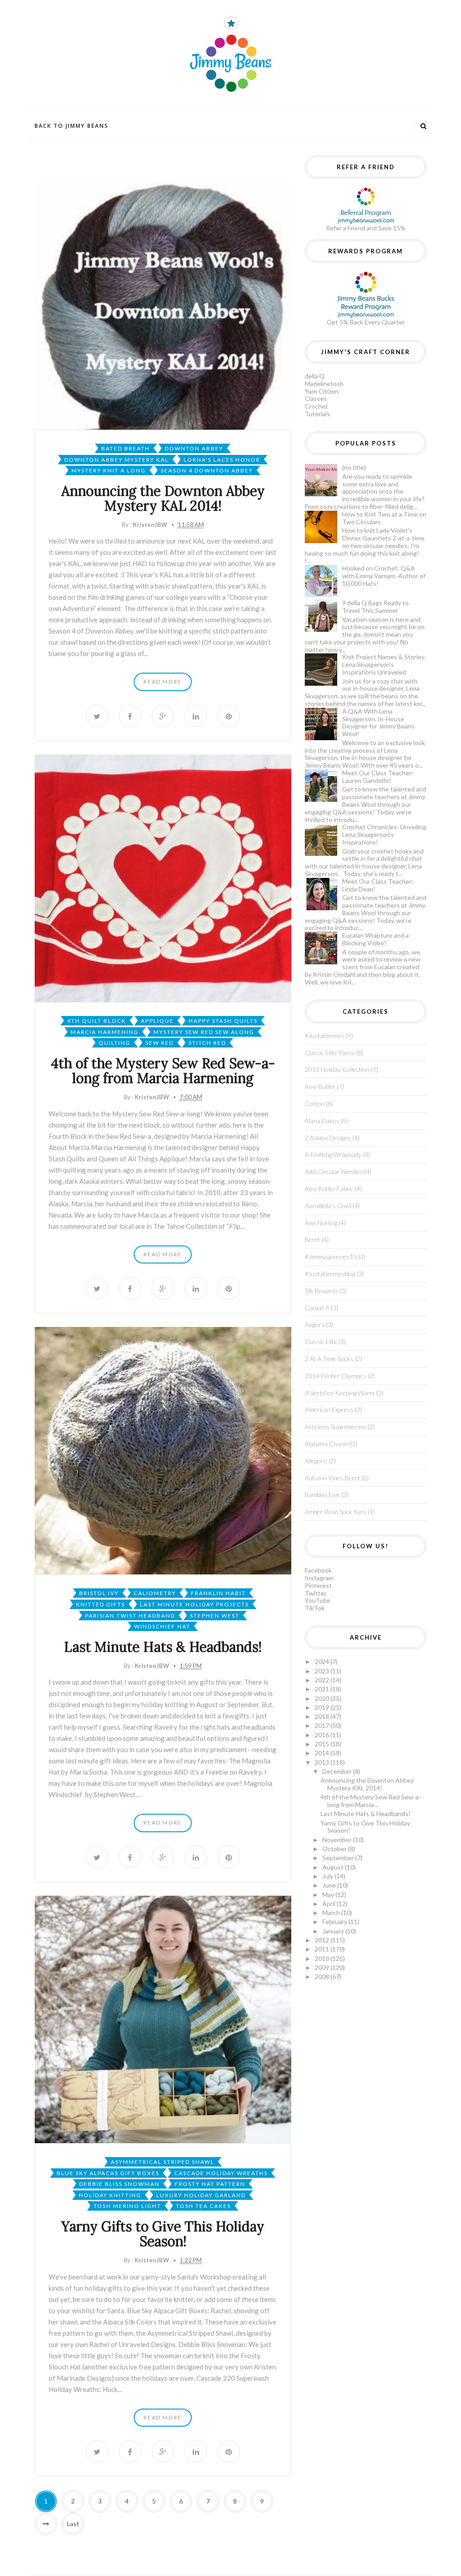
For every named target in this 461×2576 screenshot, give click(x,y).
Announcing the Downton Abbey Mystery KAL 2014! (163, 498)
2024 (323, 1661)
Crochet (316, 406)
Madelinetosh (324, 384)
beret (312, 1239)
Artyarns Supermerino (335, 1427)
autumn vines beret (332, 1478)
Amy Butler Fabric (329, 1189)
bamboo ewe (322, 1495)
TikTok (315, 1608)
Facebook (318, 1570)
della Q (315, 376)
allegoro (316, 1461)
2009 (323, 1967)
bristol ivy (99, 1593)
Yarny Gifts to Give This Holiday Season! (163, 2234)
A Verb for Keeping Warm (340, 1393)
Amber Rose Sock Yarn (336, 1512)
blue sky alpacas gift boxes (108, 2173)
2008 (323, 1976)
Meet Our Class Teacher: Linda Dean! (378, 885)
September (339, 1858)
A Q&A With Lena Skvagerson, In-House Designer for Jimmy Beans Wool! (378, 722)
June (330, 1885)
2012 (323, 1940)
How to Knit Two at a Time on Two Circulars (384, 518)
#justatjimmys (325, 1036)
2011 (323, 1949)
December (338, 1771)
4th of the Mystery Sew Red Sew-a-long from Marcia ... (371, 1801)
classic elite (321, 1342)
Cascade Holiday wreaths (221, 2173)
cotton (315, 1104)
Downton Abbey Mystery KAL (117, 460)
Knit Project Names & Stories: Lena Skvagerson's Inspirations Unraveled (384, 664)
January (334, 1931)
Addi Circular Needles (334, 1171)
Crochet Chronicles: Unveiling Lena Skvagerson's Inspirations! (384, 834)
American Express (329, 1409)
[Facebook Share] (130, 716)
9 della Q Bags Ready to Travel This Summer (375, 607)
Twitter (316, 1593)
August (334, 1867)
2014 (323, 1753)
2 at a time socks (329, 1359)
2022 (323, 1680)
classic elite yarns (330, 1053)
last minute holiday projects (194, 1604)
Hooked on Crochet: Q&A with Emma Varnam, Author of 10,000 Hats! (384, 576)
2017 (323, 1725)
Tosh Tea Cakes (203, 2206)
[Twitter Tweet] (97, 716)
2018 (323, 1716)
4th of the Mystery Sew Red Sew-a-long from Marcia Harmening (163, 1071)
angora (315, 1324)
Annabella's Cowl (328, 1206)
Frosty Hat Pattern (210, 2184)
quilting (115, 1043)
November (338, 1840)
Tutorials (317, 414)
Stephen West (215, 1616)
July (328, 1876)
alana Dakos (322, 1121)
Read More (163, 681)
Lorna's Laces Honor (222, 460)
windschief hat (162, 1626)
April (330, 1904)
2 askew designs (328, 1138)
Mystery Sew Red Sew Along (204, 1032)
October (335, 1849)
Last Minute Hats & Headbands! (163, 1647)
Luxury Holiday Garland (201, 2195)
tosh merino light (127, 2206)
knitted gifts (101, 1604)
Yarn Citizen (322, 391)
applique (157, 1021)
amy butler (320, 1086)
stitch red (207, 1043)
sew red (160, 1043)
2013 (323, 1762)
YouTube (318, 1600)
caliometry (155, 1593)
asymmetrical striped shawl (163, 2162)
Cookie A (317, 1308)
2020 (323, 1698)
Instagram (319, 1578)
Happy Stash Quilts (223, 1021)
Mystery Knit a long (109, 470)
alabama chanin (327, 1444)
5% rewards (321, 1291)
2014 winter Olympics (336, 1376)
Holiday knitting (110, 2195)
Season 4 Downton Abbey (207, 470)
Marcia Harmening (105, 1032)
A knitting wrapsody (333, 1154)
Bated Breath (126, 448)
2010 (323, 1958)
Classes (316, 398)
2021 (323, 1689)
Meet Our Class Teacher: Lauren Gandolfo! (378, 777)
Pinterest (318, 1585)
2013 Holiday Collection (337, 1069)
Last (73, 2524)
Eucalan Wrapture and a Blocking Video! (375, 939)
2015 (323, 1744)
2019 (323, 1707)
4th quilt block (97, 1021)
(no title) (354, 467)
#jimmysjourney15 (331, 1257)
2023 (323, 1671)
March (332, 1913)
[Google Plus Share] (163, 716)
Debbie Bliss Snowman (120, 2184)
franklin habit (218, 1593)
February (335, 1922)
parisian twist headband (130, 1616)
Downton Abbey (194, 448)
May (329, 1895)
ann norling (321, 1223)
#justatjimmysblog (330, 1274)
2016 (323, 1735)
